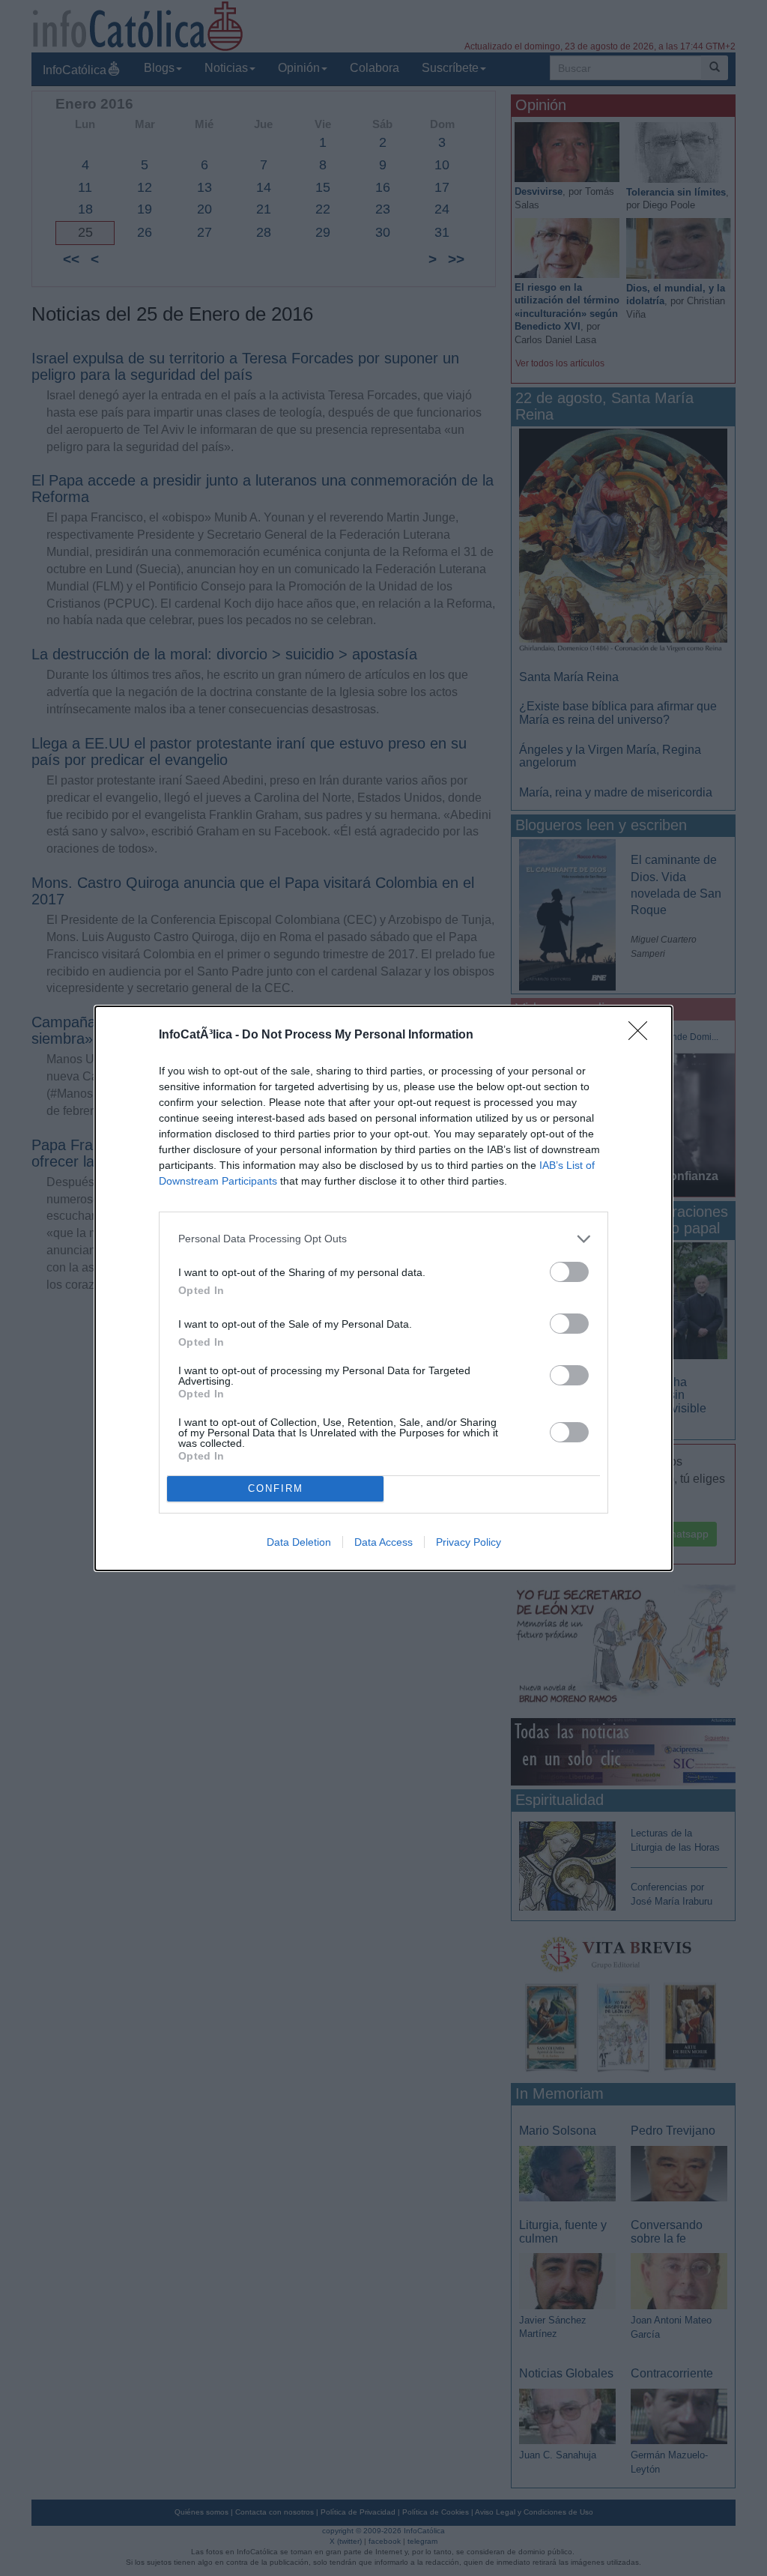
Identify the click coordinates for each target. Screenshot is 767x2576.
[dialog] (383, 1288)
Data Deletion (299, 1542)
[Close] (643, 1035)
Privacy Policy (469, 1542)
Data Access (383, 1542)
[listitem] (383, 1239)
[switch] (569, 1272)
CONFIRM (276, 1488)
